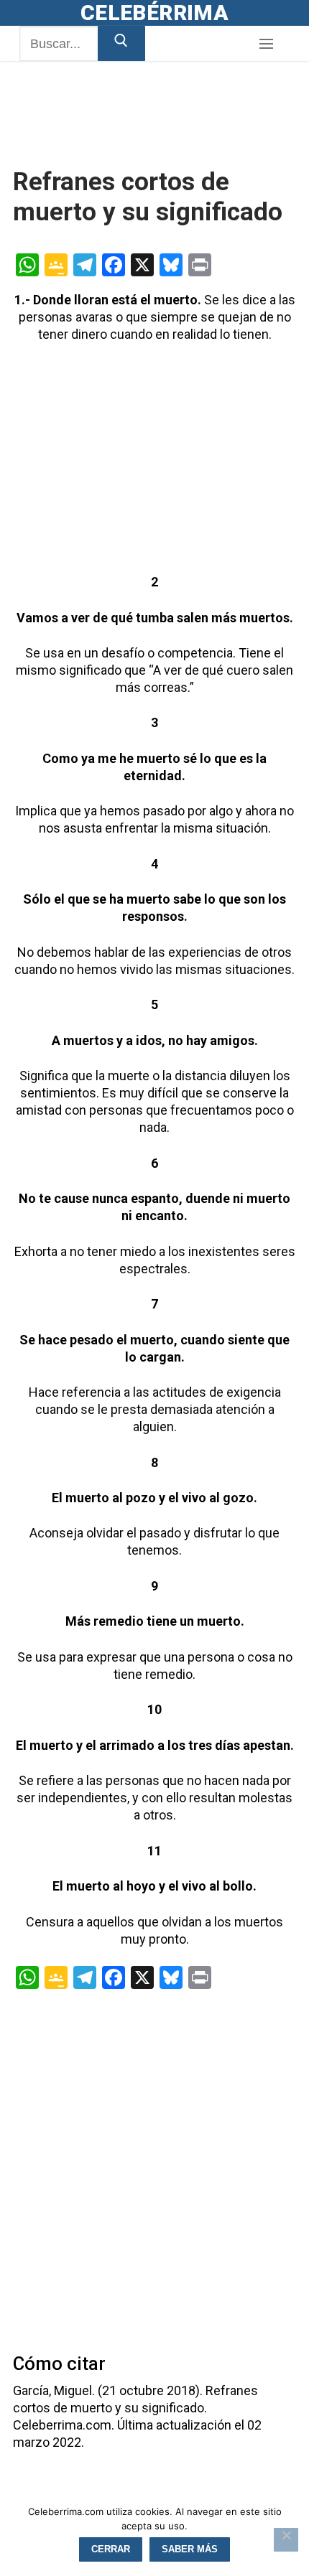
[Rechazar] (286, 2540)
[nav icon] (266, 44)
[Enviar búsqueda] (121, 43)
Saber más (190, 2549)
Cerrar (111, 2549)
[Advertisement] (128, 131)
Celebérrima (154, 13)
